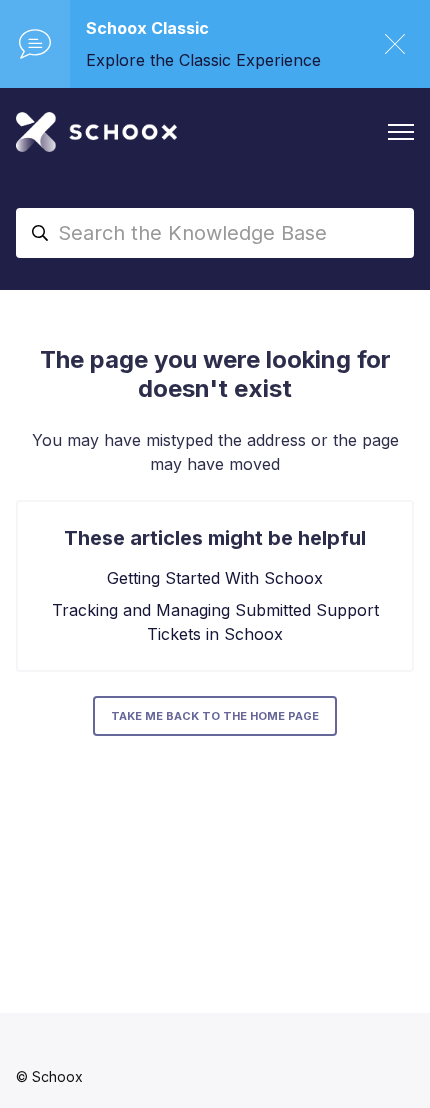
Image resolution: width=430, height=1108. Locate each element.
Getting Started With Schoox (215, 578)
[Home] (96, 132)
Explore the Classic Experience (203, 60)
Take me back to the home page (215, 716)
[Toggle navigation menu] (401, 132)
